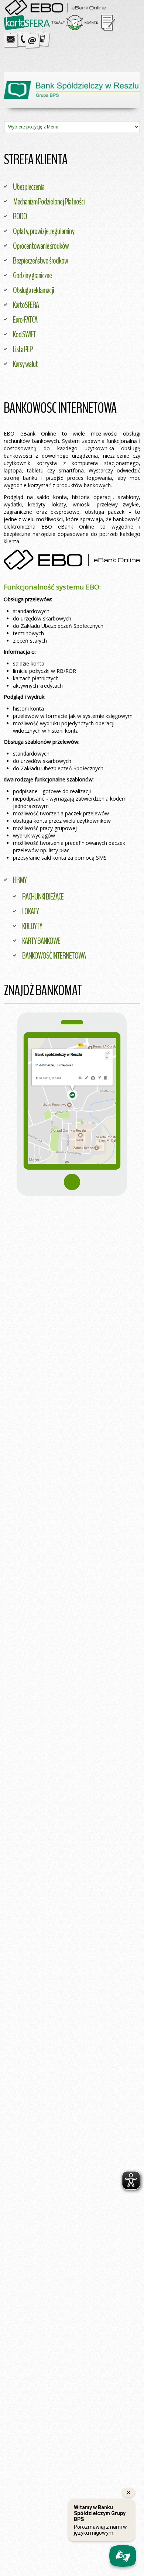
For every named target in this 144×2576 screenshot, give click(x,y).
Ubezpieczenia (29, 187)
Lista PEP (23, 349)
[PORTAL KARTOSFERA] (27, 22)
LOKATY (30, 911)
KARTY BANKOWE (41, 941)
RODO (20, 216)
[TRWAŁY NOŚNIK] (75, 22)
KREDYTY (32, 926)
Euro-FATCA (25, 320)
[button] (72, 1104)
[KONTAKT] (28, 39)
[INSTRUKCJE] (108, 22)
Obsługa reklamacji (33, 290)
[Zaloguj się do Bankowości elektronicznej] (72, 563)
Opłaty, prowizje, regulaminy (44, 231)
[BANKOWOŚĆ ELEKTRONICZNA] (56, 7)
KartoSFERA (26, 305)
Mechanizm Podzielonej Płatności (49, 202)
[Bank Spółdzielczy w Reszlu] (72, 90)
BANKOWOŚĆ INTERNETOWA (54, 956)
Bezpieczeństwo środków (40, 261)
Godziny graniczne (32, 275)
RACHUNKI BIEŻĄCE (43, 897)
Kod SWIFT (24, 334)
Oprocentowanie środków (41, 246)
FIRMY (20, 880)
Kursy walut (25, 364)
